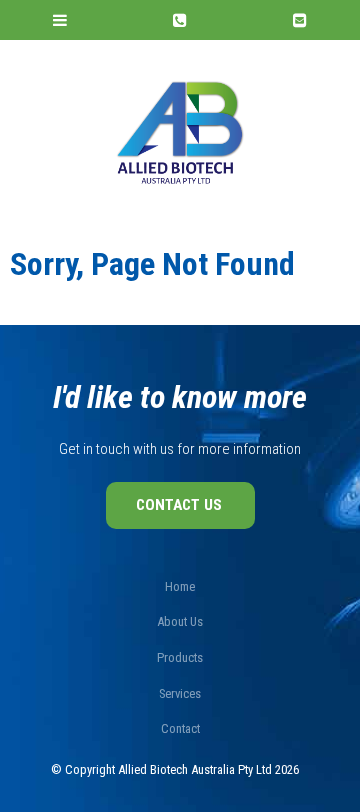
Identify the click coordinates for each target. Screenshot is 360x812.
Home (180, 586)
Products (180, 657)
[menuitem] (180, 587)
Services (180, 693)
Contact (180, 728)
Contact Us (179, 505)
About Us (180, 621)
